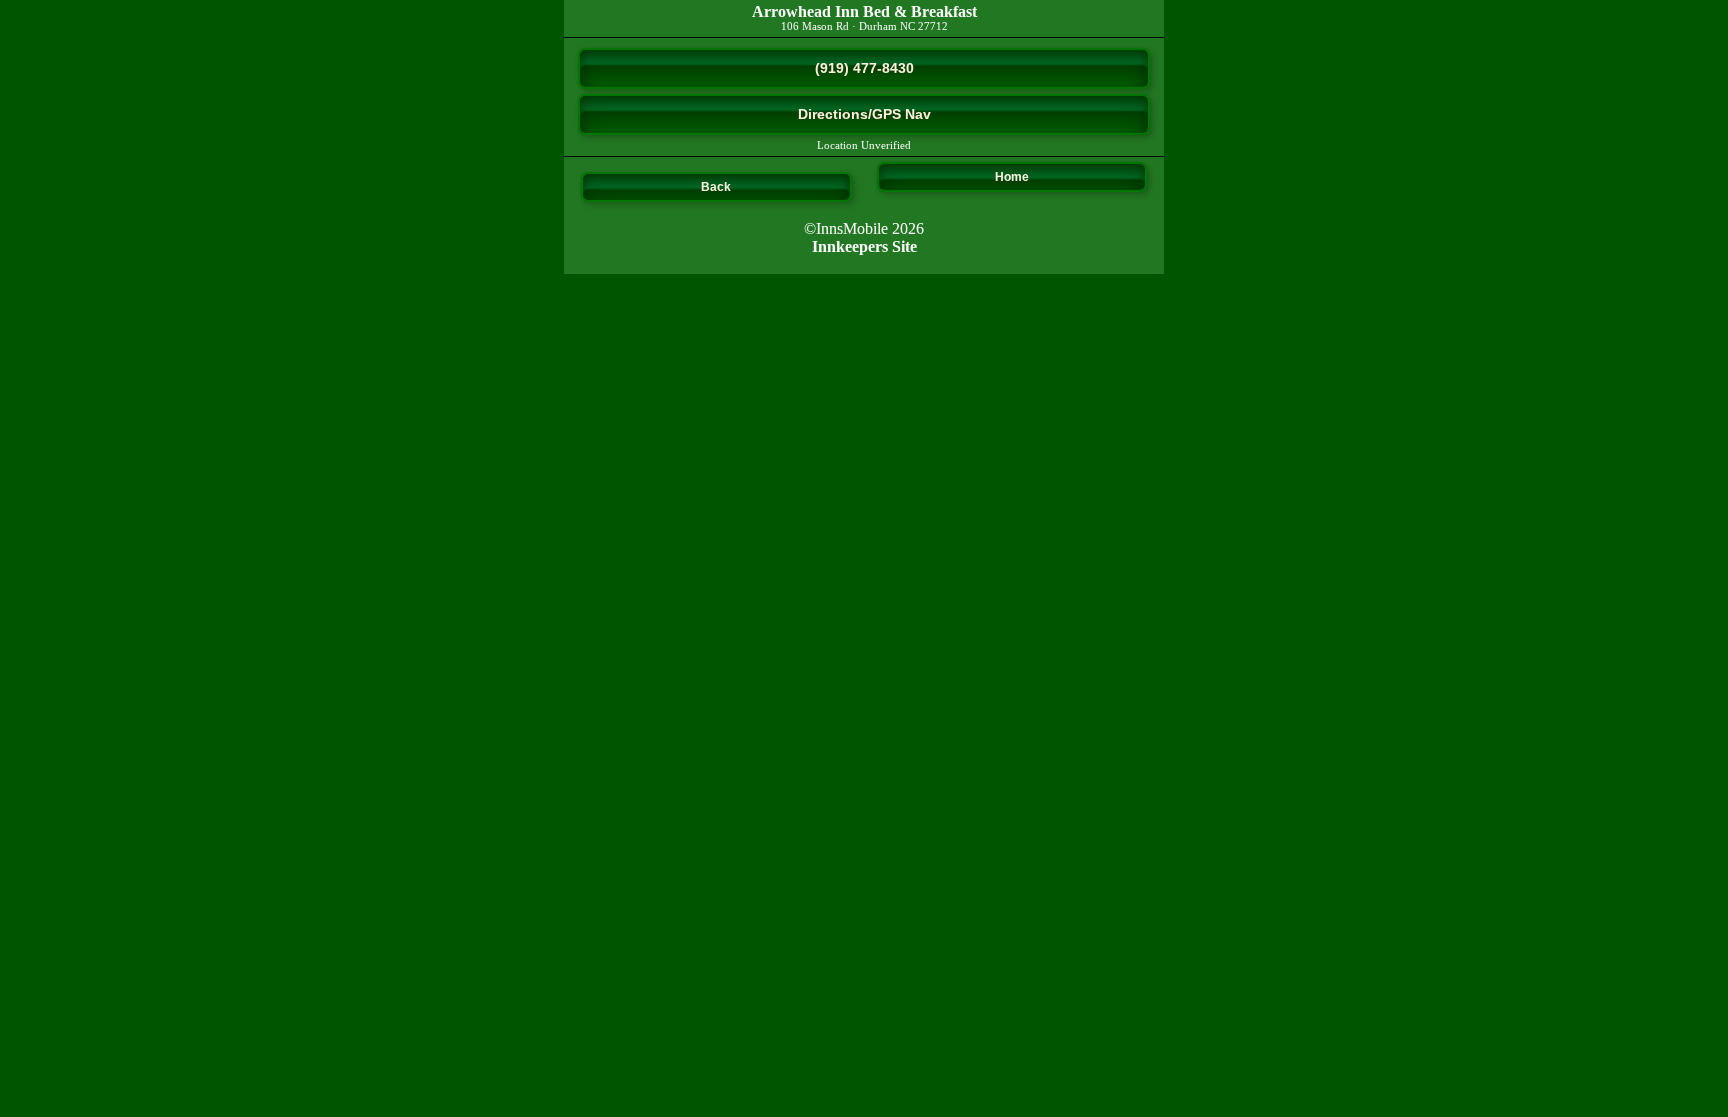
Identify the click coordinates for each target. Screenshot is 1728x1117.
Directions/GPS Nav (864, 114)
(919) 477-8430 (864, 68)
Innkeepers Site (864, 246)
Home (1012, 177)
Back (716, 187)
